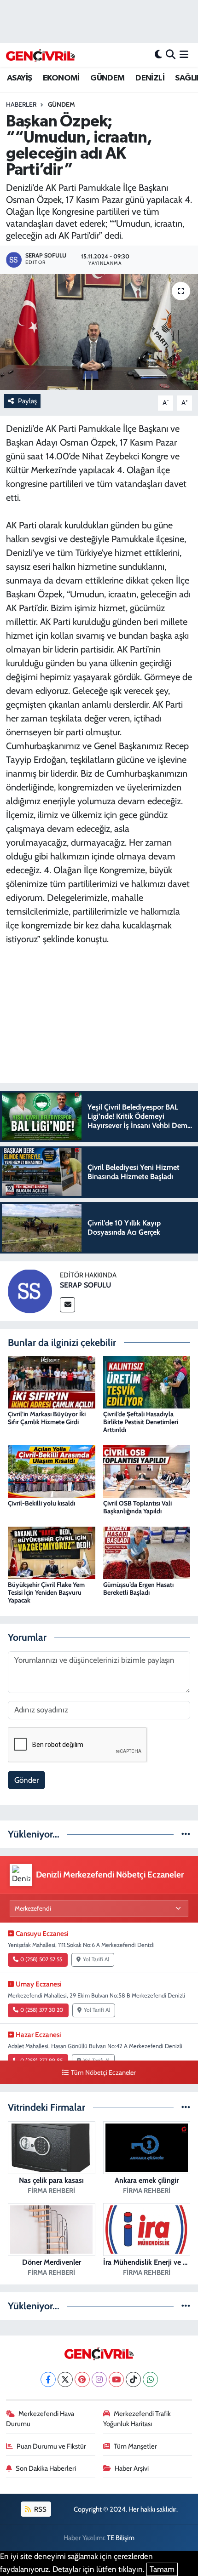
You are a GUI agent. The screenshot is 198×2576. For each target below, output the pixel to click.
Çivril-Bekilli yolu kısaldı (41, 1503)
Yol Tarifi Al (96, 1959)
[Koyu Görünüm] (158, 55)
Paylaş (27, 401)
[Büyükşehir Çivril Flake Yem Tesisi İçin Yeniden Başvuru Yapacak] (52, 1552)
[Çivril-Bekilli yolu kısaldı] (52, 1471)
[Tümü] (186, 1834)
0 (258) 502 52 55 (41, 1959)
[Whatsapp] (150, 2379)
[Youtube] (116, 2379)
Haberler (21, 104)
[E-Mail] (67, 1305)
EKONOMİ (61, 78)
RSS (40, 2509)
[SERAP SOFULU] (30, 1290)
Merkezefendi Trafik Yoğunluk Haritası (137, 2419)
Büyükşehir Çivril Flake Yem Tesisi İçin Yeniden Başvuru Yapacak (46, 1592)
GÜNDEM (107, 78)
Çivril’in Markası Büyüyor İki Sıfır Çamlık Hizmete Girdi (47, 1418)
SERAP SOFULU (85, 1285)
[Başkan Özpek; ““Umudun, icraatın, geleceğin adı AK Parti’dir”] (99, 332)
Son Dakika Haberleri (46, 2468)
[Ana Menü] (184, 55)
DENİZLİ (150, 78)
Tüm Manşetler (135, 2446)
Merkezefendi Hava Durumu (40, 2419)
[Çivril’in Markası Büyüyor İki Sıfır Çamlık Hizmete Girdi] (52, 1381)
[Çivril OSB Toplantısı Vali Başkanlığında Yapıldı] (147, 1471)
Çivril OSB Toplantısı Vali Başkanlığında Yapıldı (137, 1507)
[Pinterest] (82, 2379)
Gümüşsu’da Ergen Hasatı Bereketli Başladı (138, 1589)
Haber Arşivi (132, 2468)
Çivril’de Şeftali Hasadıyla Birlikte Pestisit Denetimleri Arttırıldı (141, 1422)
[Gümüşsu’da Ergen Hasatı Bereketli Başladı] (147, 1552)
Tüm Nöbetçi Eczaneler (103, 2072)
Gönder (26, 1780)
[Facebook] (48, 2379)
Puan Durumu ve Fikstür (51, 2446)
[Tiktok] (133, 2379)
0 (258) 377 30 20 (42, 2010)
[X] (65, 2379)
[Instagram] (99, 2379)
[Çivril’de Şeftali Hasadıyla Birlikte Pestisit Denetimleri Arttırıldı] (147, 1381)
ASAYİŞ (19, 78)
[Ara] (171, 55)
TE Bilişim (121, 2538)
